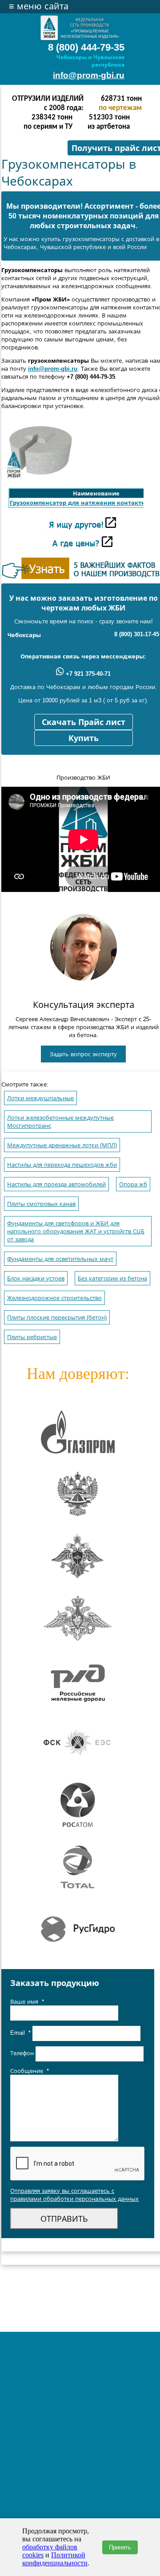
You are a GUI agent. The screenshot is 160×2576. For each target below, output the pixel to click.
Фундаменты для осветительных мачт (60, 1259)
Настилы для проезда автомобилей (56, 1184)
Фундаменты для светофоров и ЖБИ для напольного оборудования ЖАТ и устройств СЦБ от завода (76, 1231)
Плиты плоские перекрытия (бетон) (57, 1318)
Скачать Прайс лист (84, 722)
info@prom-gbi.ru (89, 75)
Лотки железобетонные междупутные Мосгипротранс (60, 1122)
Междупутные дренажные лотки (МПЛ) (62, 1145)
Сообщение (30, 2071)
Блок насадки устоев (36, 1278)
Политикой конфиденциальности (55, 2559)
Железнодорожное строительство (54, 1298)
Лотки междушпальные (40, 1098)
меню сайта (39, 6)
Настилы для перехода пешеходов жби (62, 1165)
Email (20, 2033)
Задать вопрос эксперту (83, 1054)
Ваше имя (27, 2002)
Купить (84, 738)
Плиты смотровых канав (41, 1204)
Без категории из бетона (112, 1278)
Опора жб (133, 1184)
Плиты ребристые (32, 1337)
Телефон (23, 2054)
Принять (120, 2547)
